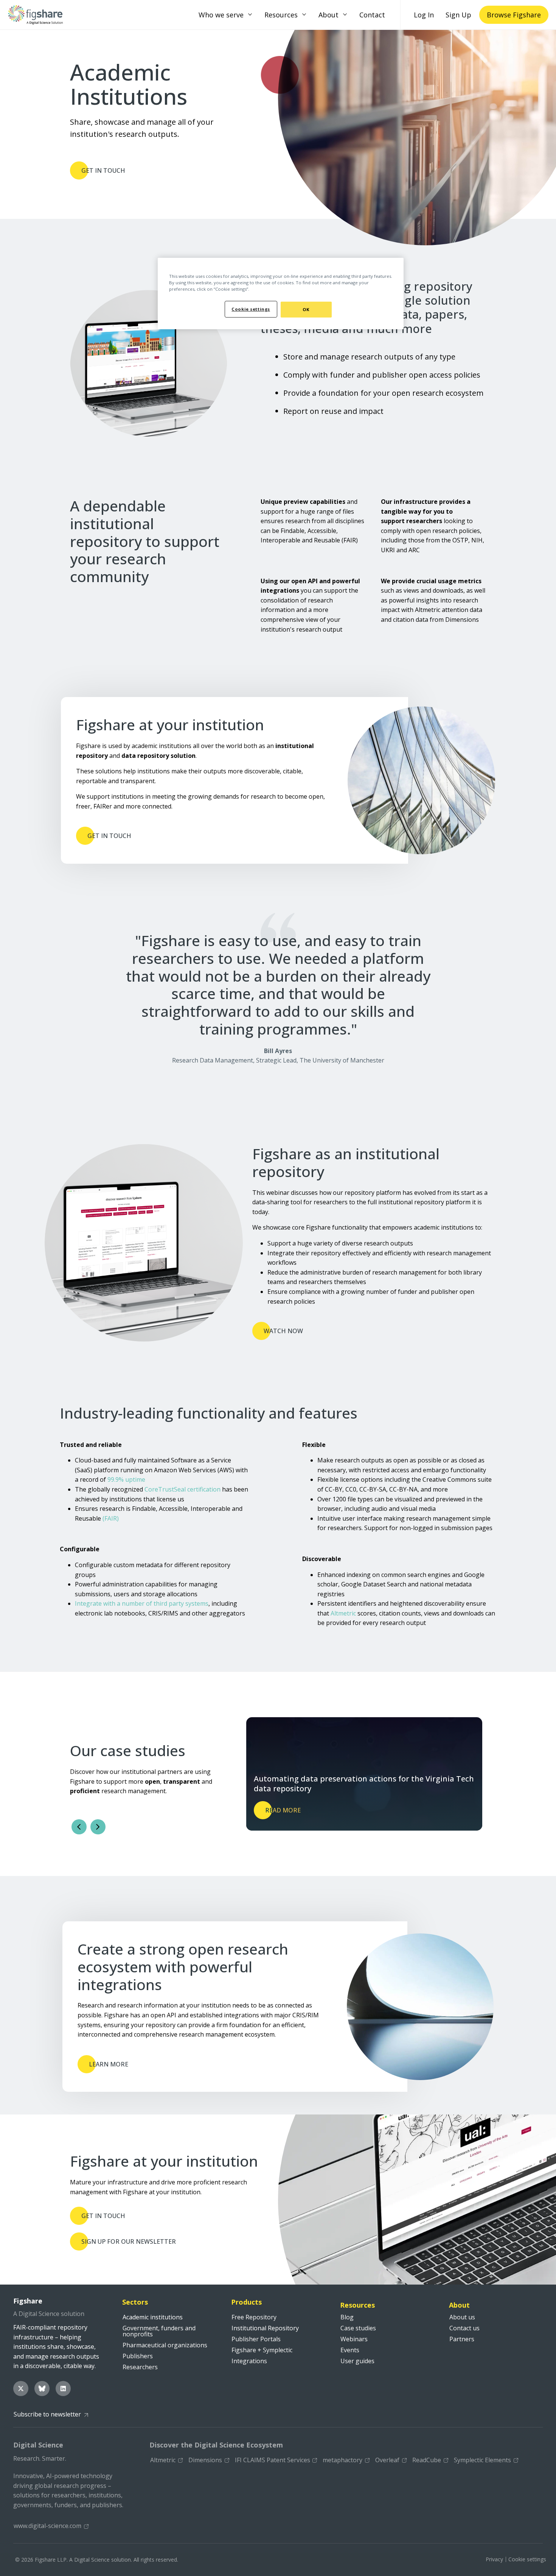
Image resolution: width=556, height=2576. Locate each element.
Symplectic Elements (482, 2460)
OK (306, 309)
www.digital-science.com (47, 2526)
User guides (357, 2361)
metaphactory (342, 2460)
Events (350, 2350)
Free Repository (254, 2317)
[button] (250, 15)
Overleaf (387, 2460)
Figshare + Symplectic (262, 2350)
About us (462, 2317)
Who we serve (221, 15)
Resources (281, 15)
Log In (424, 15)
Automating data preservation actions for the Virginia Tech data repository (364, 1784)
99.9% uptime (126, 1479)
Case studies (358, 2328)
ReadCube (427, 2460)
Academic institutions (153, 2317)
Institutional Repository (265, 2328)
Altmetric (343, 1613)
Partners (462, 2339)
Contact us (464, 2328)
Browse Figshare (514, 15)
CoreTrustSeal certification (182, 1489)
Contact (372, 15)
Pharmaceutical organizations (165, 2345)
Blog (347, 2317)
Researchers (140, 2367)
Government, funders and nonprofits (159, 2331)
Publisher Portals (256, 2339)
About (328, 15)
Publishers (138, 2356)
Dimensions (205, 2460)
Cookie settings (527, 2559)
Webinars (354, 2339)
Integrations (249, 2361)
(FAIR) (111, 1518)
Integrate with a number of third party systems (142, 1603)
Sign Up (458, 15)
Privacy (494, 2559)
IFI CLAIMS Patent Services (273, 2460)
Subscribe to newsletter (47, 2414)
